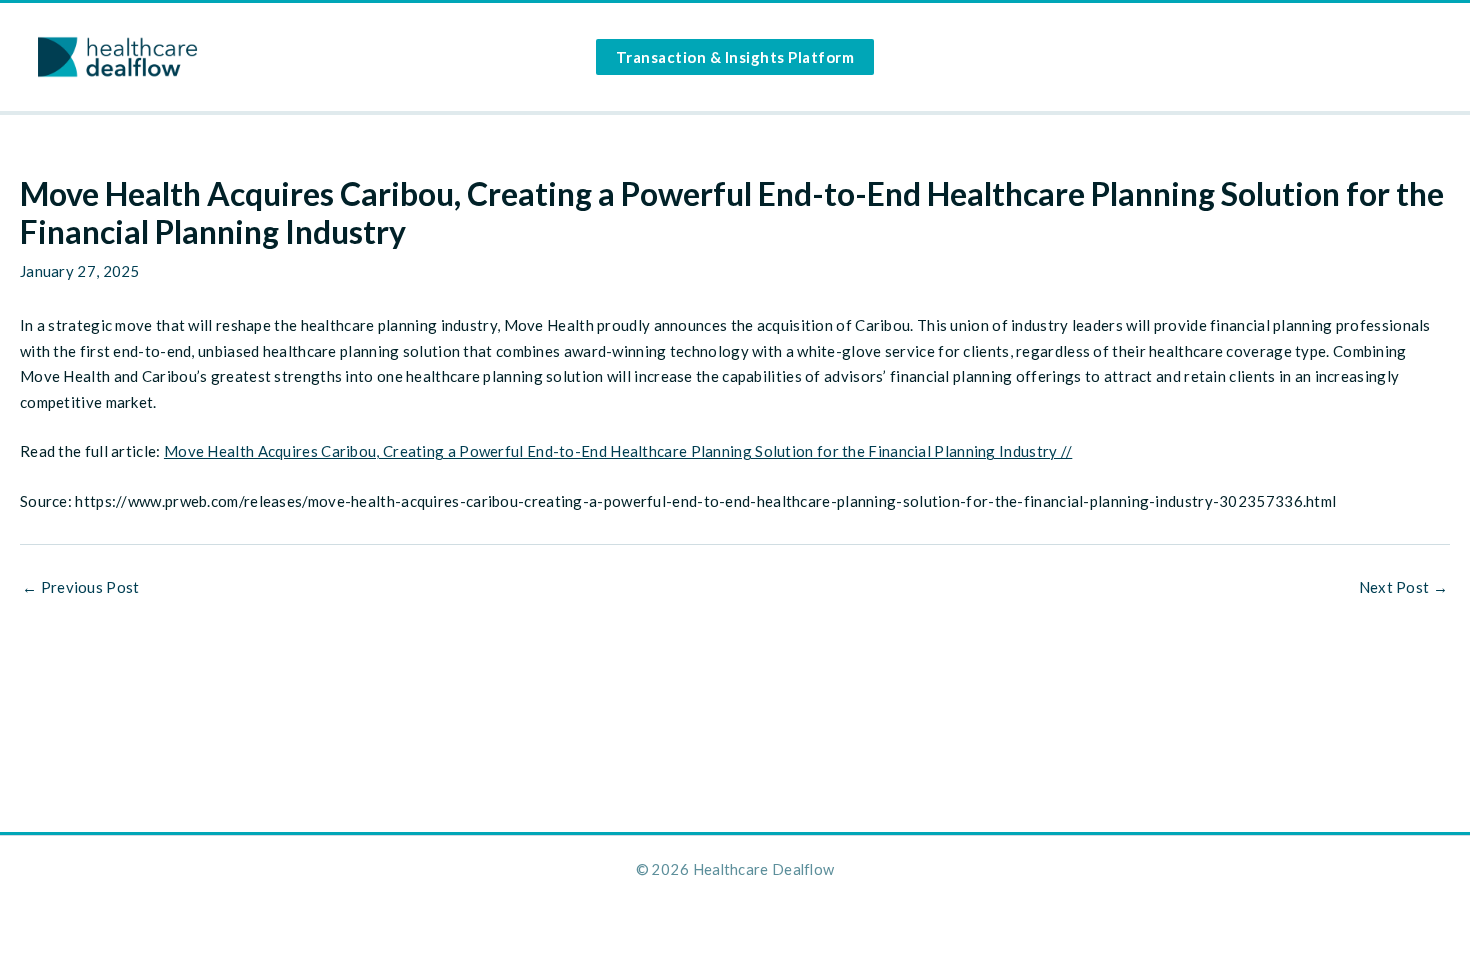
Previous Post (81, 587)
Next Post (1403, 587)
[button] (735, 57)
